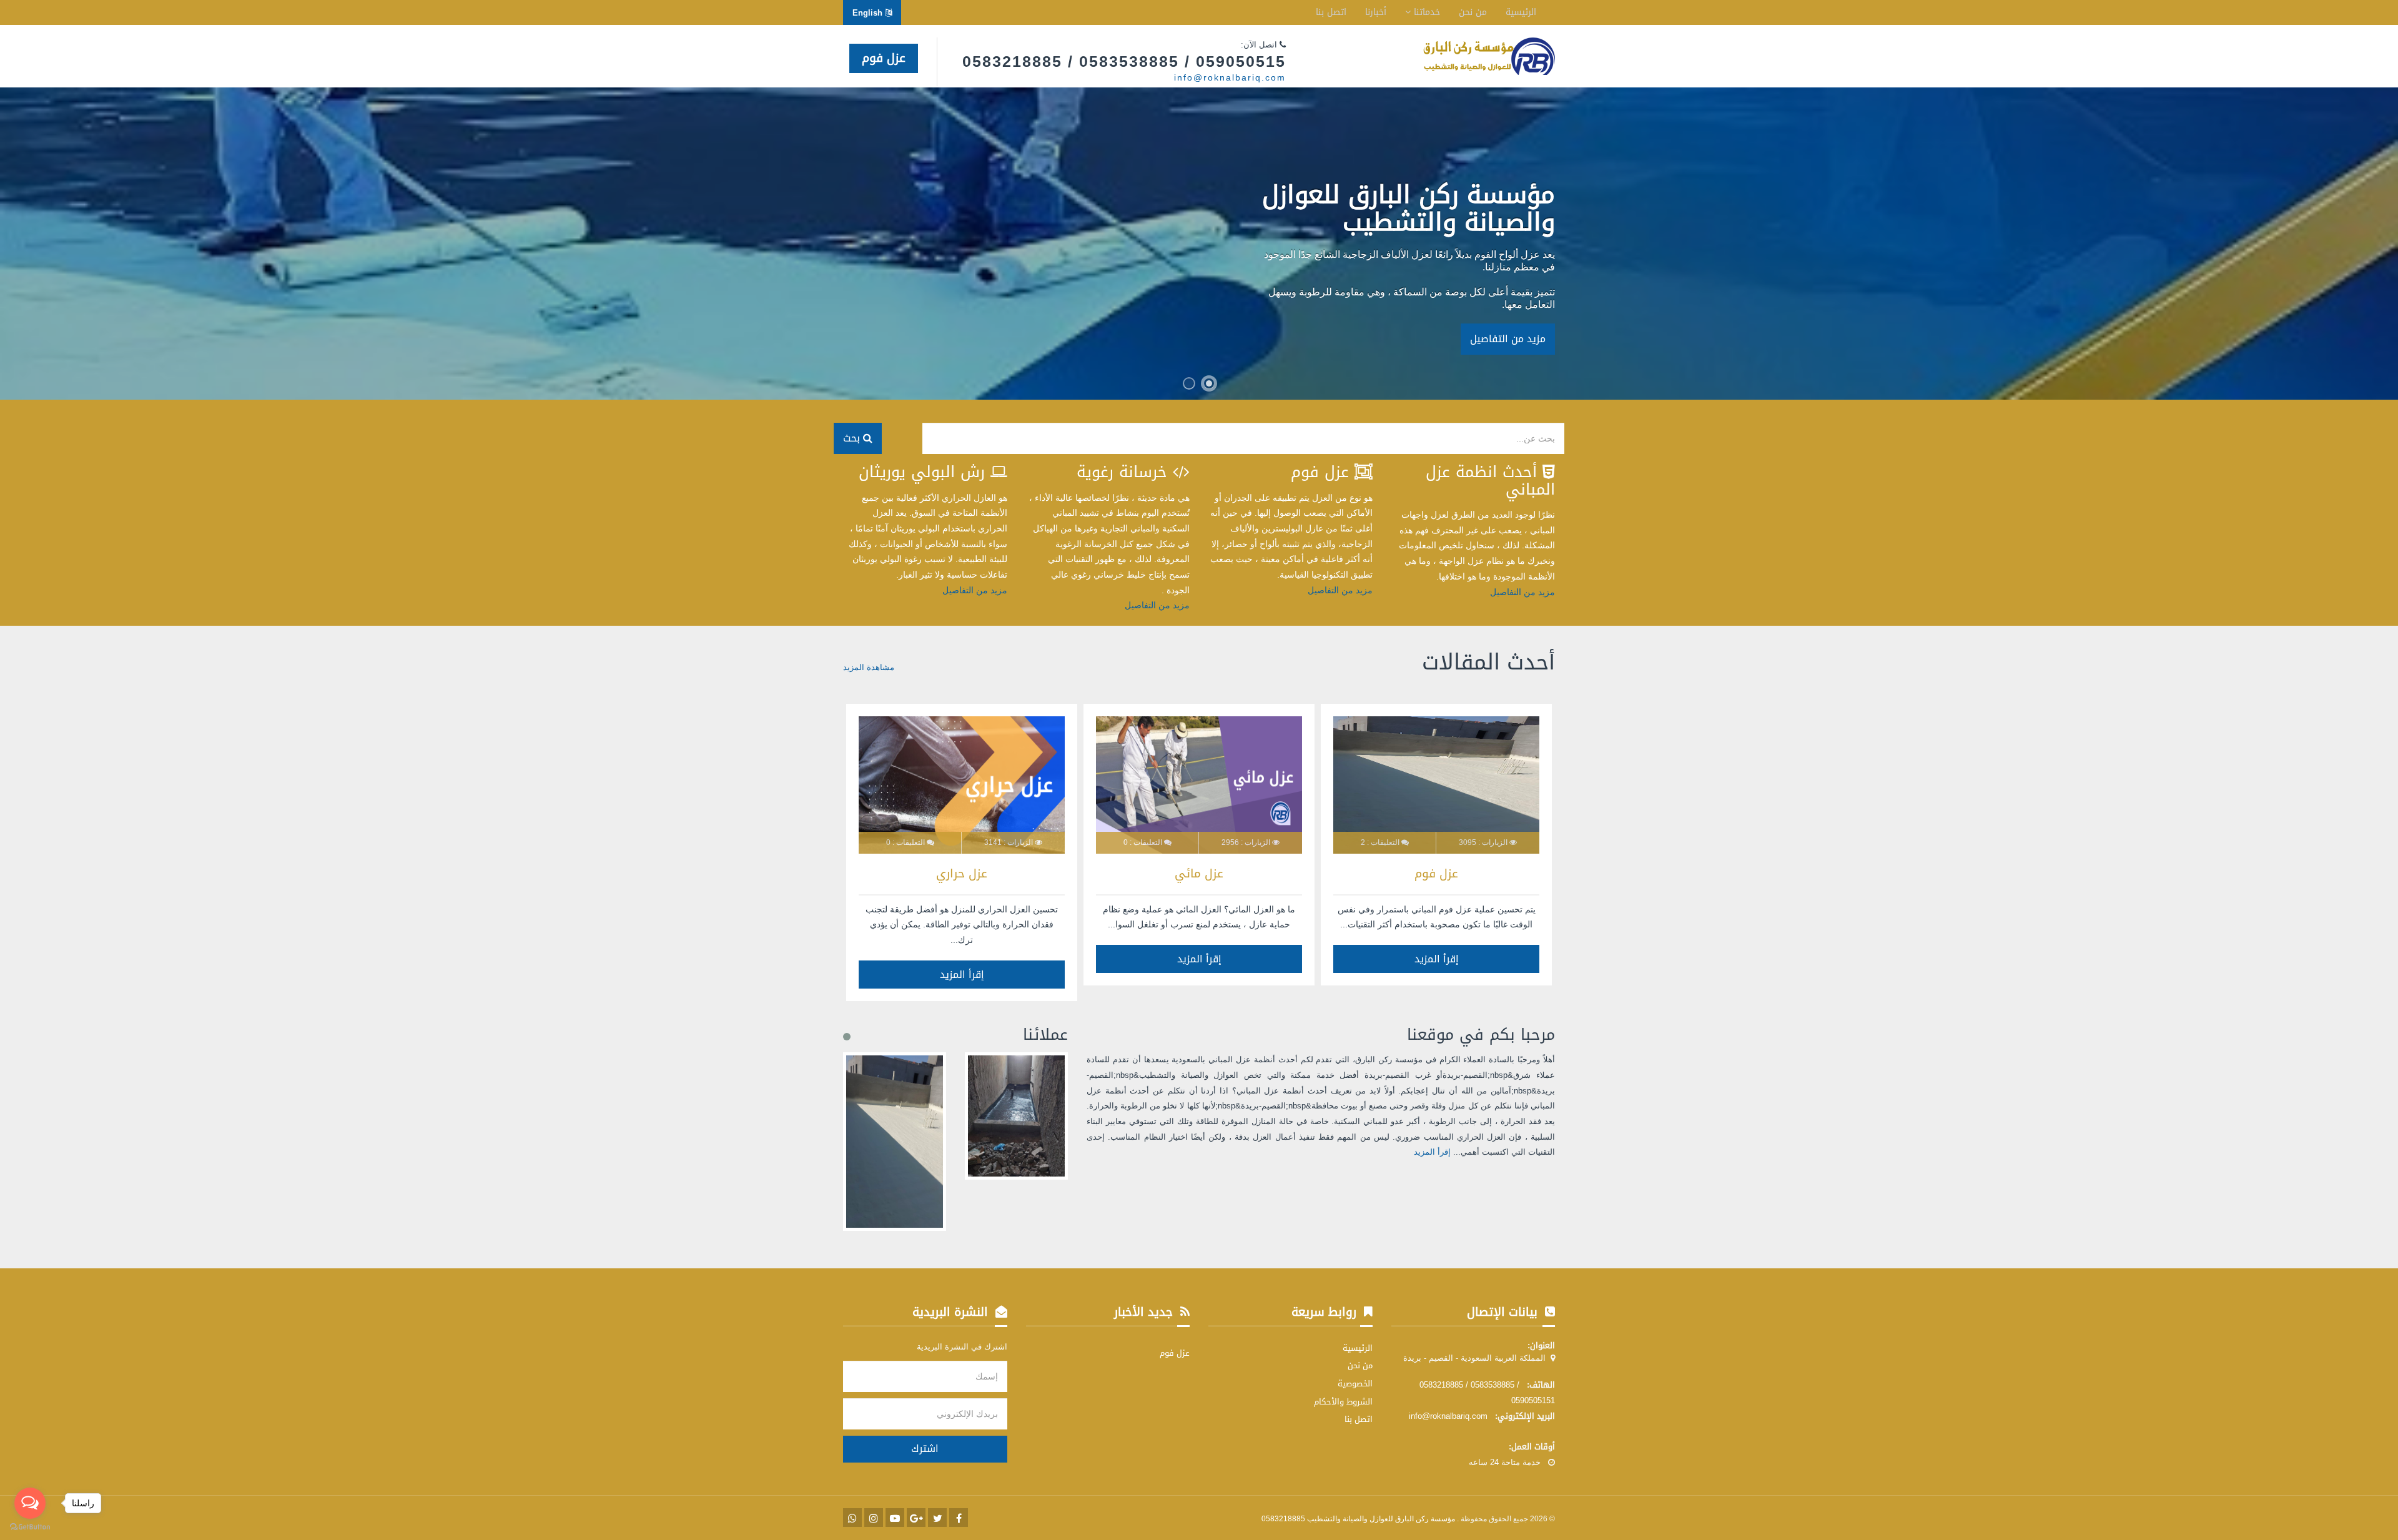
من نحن (1473, 12)
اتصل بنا (1331, 12)
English (869, 13)
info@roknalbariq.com (1230, 77)
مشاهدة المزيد (869, 667)
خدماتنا (1425, 12)
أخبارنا (1376, 12)
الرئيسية (1521, 12)
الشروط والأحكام (1343, 1402)
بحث (853, 438)
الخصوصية (1355, 1384)
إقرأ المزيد (1437, 959)
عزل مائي (1199, 874)
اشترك (925, 1449)
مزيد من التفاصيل (1508, 339)
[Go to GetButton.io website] (30, 1527)
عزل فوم (884, 58)
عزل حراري (962, 874)
